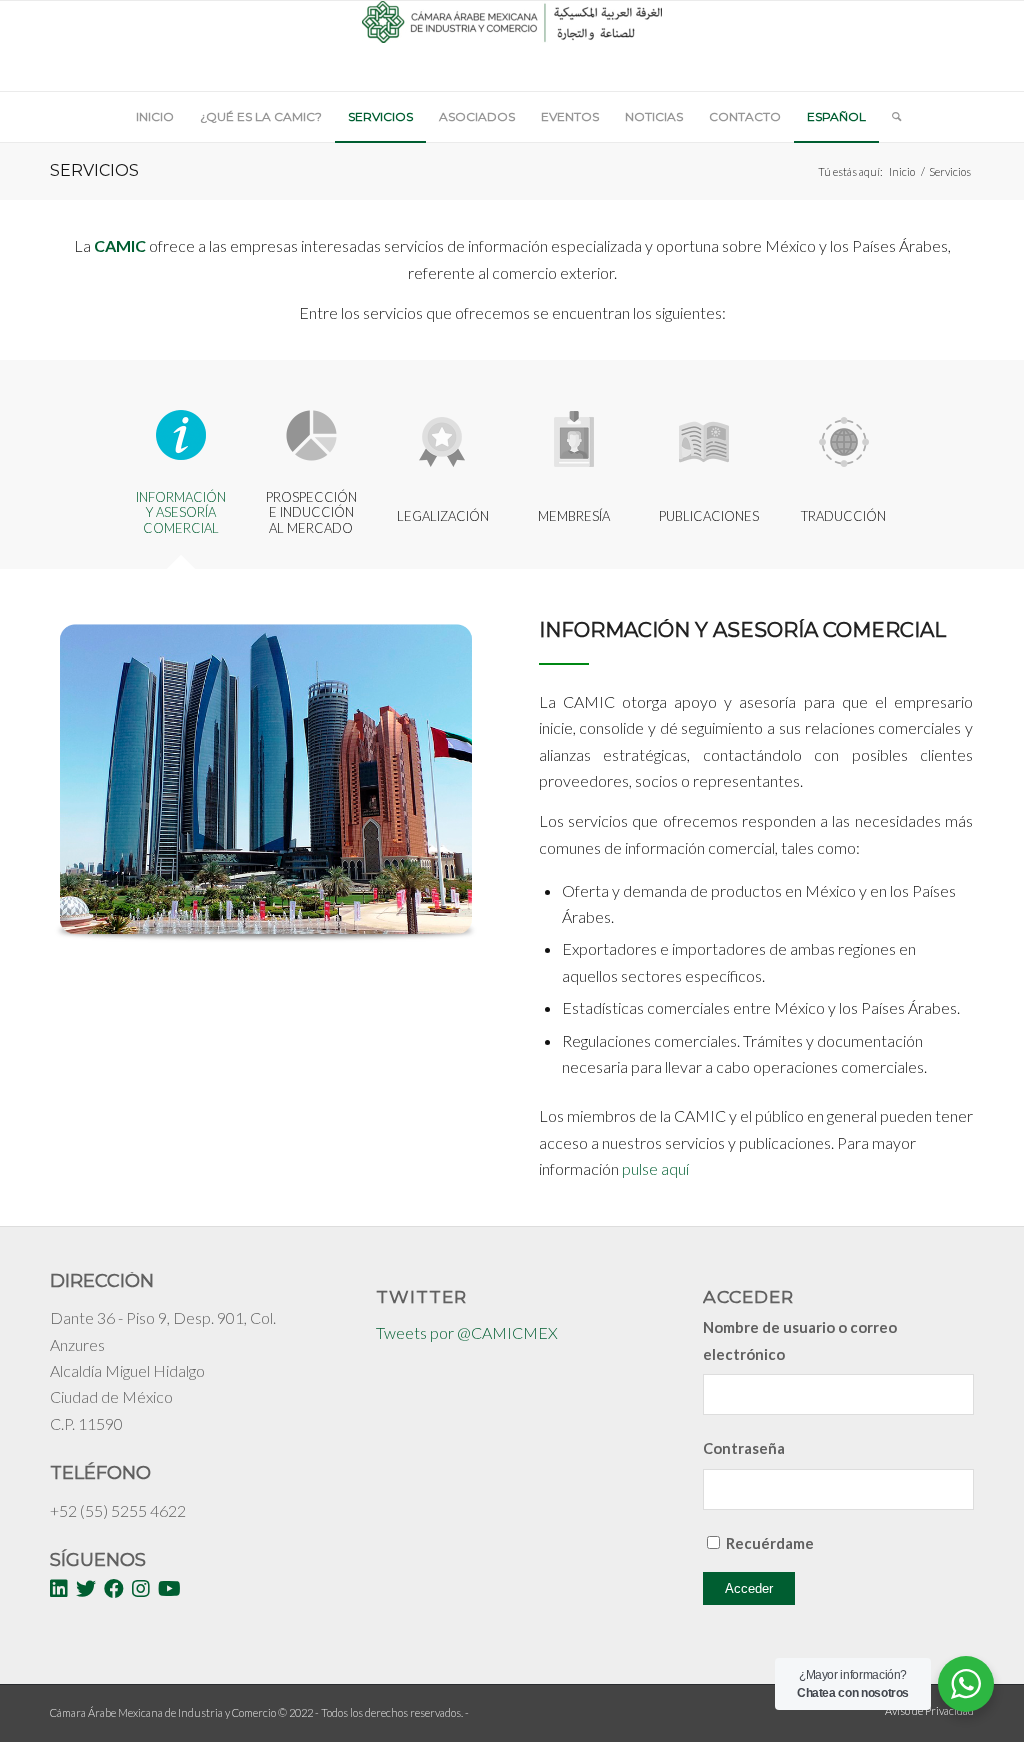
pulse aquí (655, 1168)
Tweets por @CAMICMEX (467, 1332)
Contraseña (744, 1448)
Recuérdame (770, 1543)
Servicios (94, 170)
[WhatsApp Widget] (966, 1684)
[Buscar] (890, 117)
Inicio (902, 171)
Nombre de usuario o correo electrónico (800, 1340)
